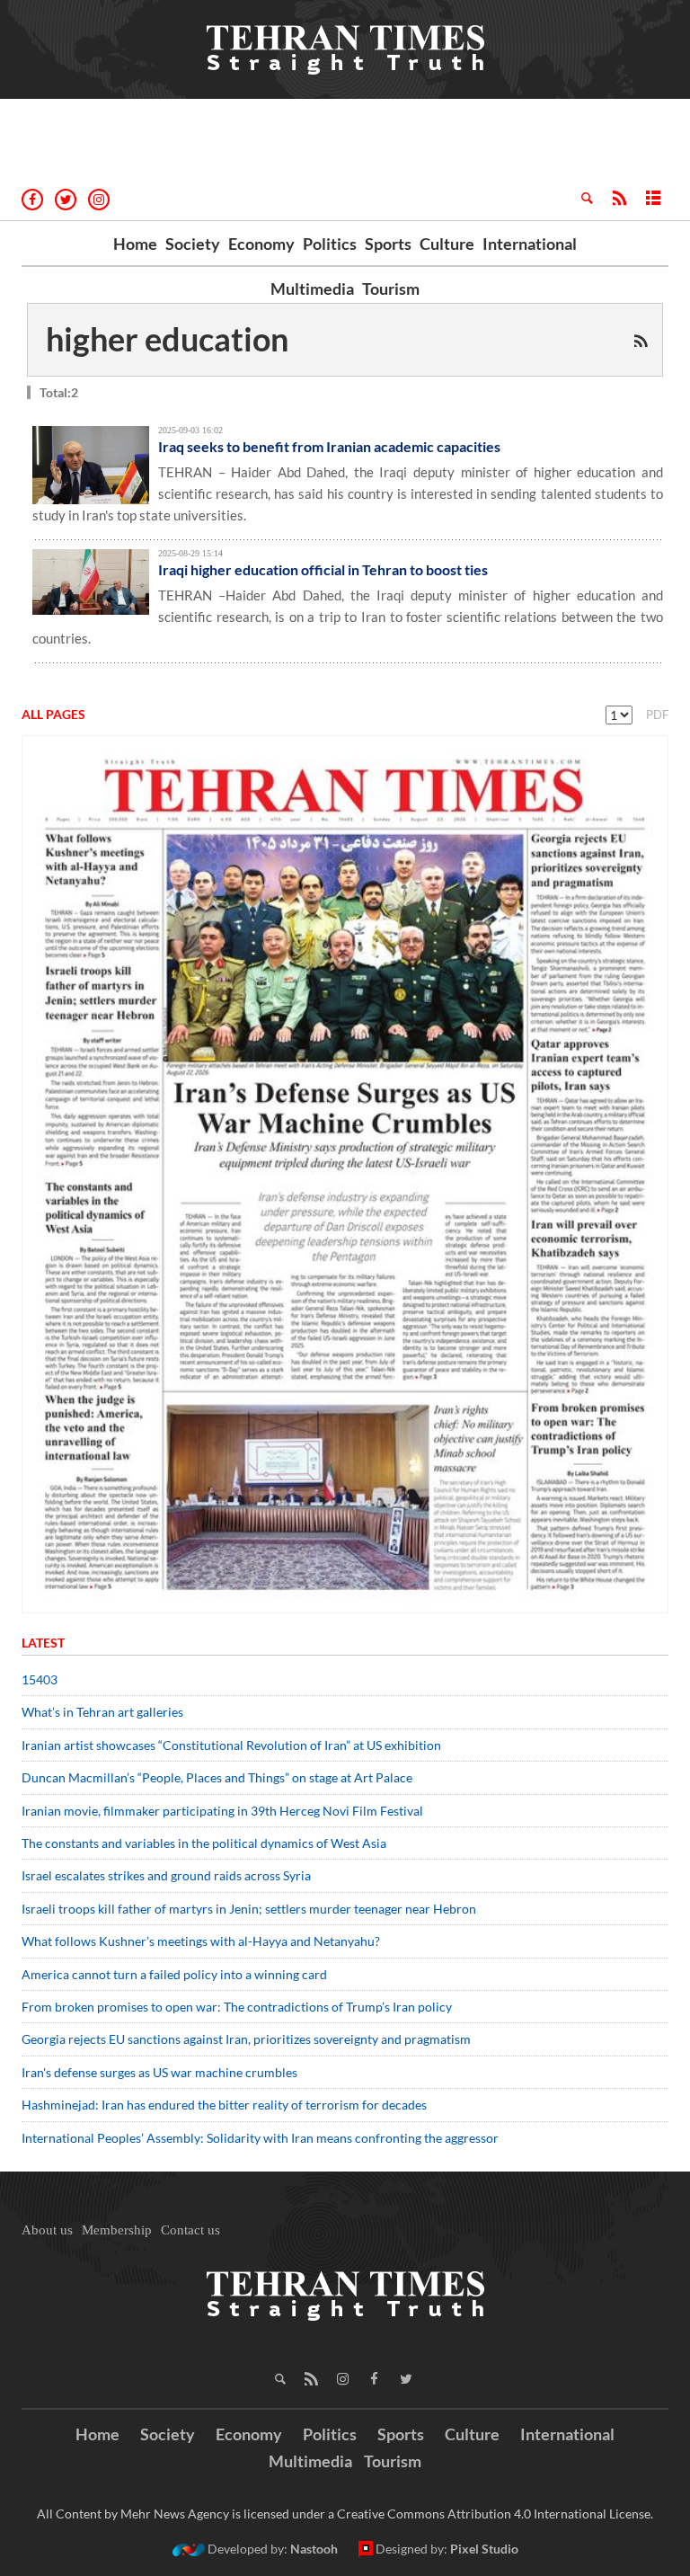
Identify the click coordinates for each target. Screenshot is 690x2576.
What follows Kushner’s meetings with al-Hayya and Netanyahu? (201, 1941)
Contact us (190, 2230)
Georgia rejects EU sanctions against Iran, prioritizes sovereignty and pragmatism (246, 2039)
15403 (40, 1679)
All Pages (53, 714)
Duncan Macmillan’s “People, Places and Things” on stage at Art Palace (217, 1777)
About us (47, 2230)
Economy (261, 244)
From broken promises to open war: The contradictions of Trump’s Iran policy (237, 2007)
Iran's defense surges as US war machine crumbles (159, 2072)
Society (193, 244)
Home (135, 244)
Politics (330, 244)
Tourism (391, 289)
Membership (117, 2230)
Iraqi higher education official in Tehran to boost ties (323, 569)
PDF (657, 715)
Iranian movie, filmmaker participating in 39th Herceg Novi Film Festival (222, 1811)
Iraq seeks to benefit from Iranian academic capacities (329, 446)
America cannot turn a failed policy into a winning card (174, 1974)
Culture (447, 244)
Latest (43, 1643)
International (530, 244)
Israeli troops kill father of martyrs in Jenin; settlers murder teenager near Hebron (249, 1909)
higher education (167, 339)
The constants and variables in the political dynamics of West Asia (204, 1843)
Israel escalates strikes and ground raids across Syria (166, 1875)
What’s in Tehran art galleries (102, 1712)
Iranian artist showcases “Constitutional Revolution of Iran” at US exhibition (231, 1745)
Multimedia (312, 289)
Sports (388, 244)
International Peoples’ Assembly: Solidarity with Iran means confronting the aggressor (260, 2138)
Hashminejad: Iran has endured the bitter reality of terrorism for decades (224, 2105)
